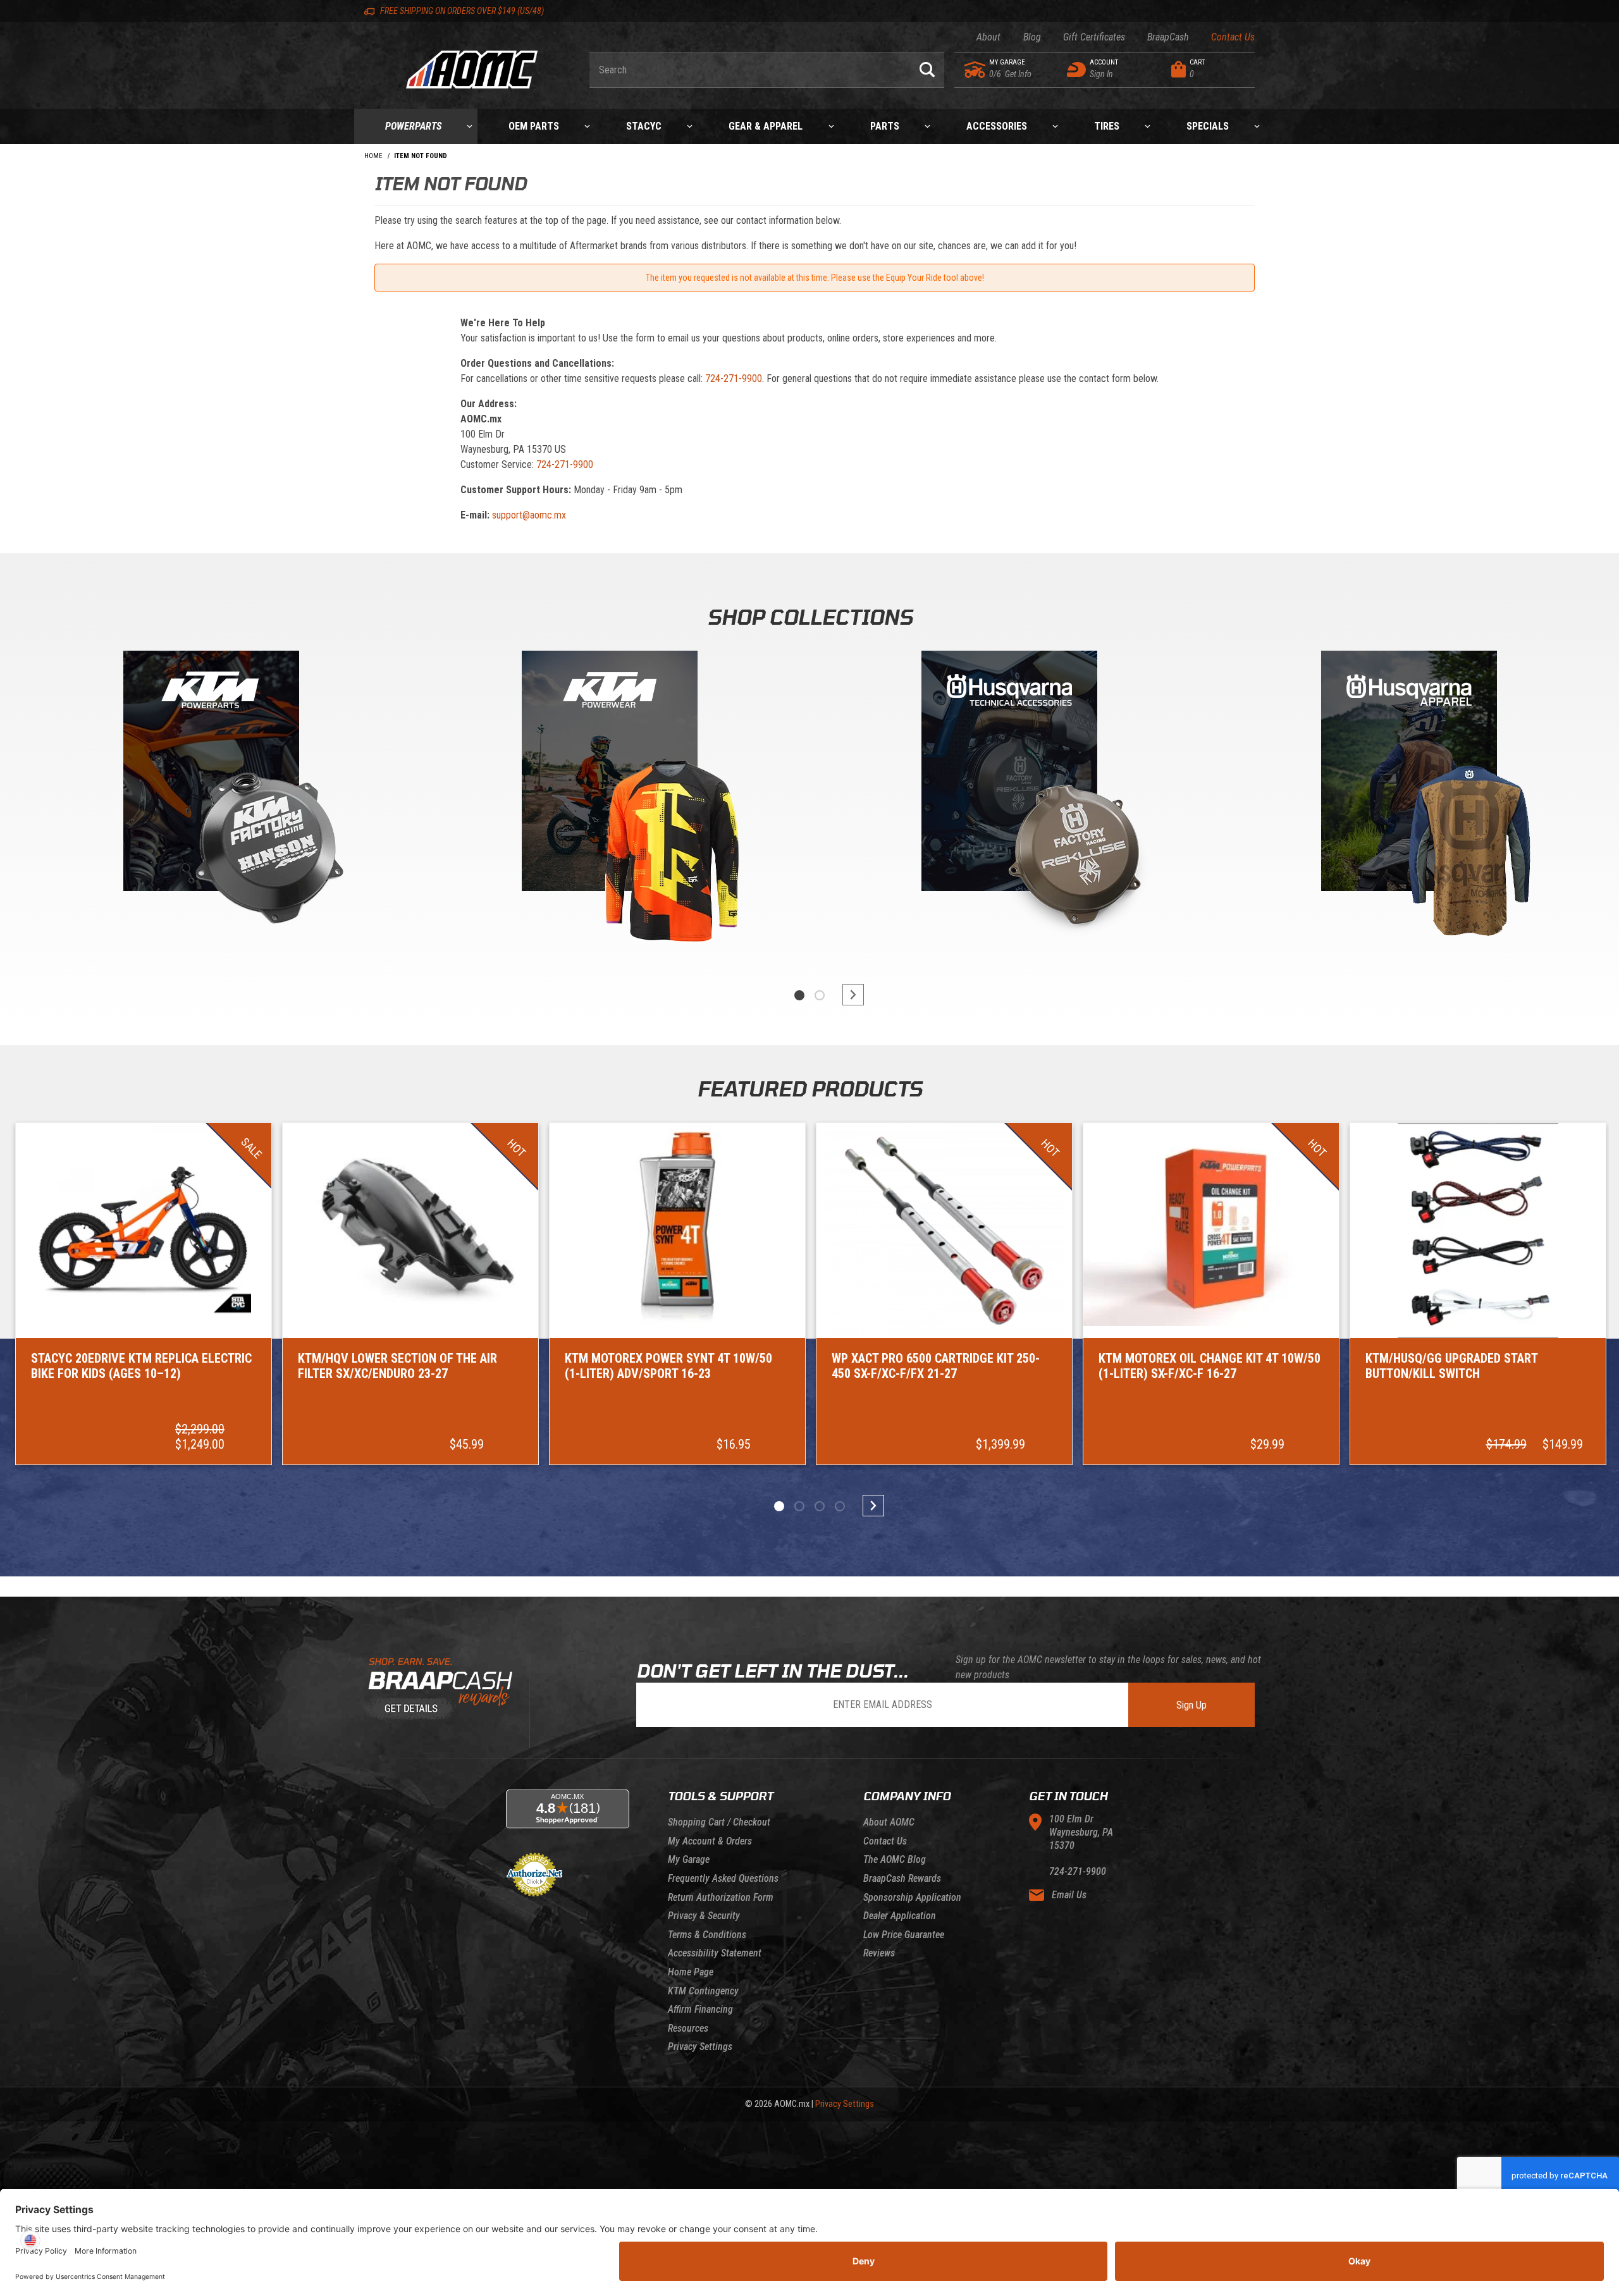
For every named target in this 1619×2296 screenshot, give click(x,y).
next (847, 995)
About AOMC (889, 1822)
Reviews (879, 1953)
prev (772, 995)
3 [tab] (820, 1506)
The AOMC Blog (895, 1859)
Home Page (691, 1972)
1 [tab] (799, 995)
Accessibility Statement (715, 1953)
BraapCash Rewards (902, 1878)
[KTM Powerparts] (210, 774)
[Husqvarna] (1409, 774)
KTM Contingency (703, 1991)
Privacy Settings (700, 2047)
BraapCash (1168, 37)
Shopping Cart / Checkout (719, 1822)
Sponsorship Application (912, 1897)
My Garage (689, 1859)
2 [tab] (820, 995)
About (988, 37)
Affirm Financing (700, 2009)
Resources (688, 2028)
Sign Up (1191, 1705)
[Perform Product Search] (927, 70)
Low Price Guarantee (904, 1935)
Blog (1032, 37)
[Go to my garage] (976, 70)
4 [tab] (840, 1506)
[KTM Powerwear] (610, 774)
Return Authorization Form (721, 1897)
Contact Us (1233, 37)
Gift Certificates (1094, 37)
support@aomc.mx (529, 515)
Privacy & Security (704, 1916)
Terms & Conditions (707, 1935)
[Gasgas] (1009, 774)
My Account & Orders (710, 1841)
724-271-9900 (734, 378)
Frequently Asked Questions (723, 1878)
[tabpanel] (210, 802)
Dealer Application (900, 1916)
